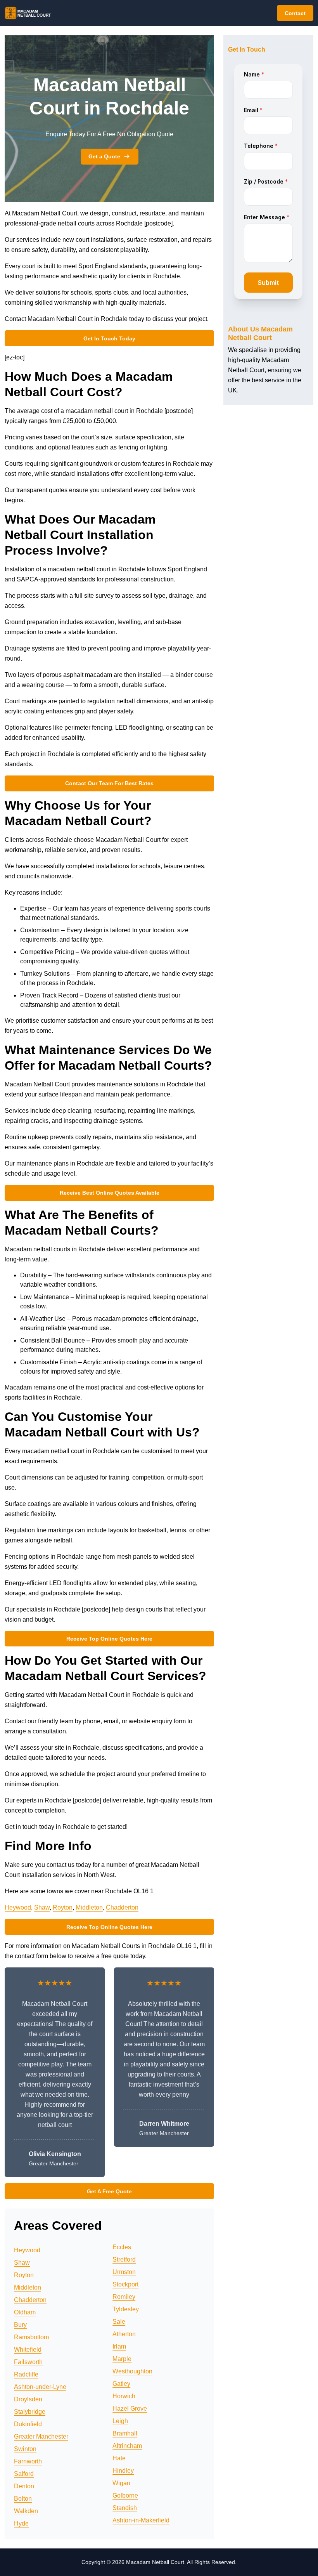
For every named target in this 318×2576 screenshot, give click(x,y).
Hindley (123, 2471)
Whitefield (28, 2350)
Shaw (42, 1907)
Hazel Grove (130, 2409)
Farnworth (28, 2461)
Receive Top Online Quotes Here (109, 1639)
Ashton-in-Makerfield (141, 2520)
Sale (119, 2322)
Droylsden (28, 2399)
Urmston (124, 2272)
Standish (125, 2508)
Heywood (18, 1907)
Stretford (124, 2259)
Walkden (26, 2511)
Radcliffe (26, 2374)
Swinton (25, 2449)
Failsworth (28, 2362)
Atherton (124, 2334)
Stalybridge (30, 2412)
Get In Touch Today (109, 338)
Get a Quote (104, 156)
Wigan (121, 2483)
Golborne (125, 2495)
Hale (119, 2458)
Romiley (124, 2297)
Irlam (119, 2346)
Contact (295, 13)
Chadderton (122, 1907)
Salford (24, 2474)
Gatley (121, 2384)
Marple (122, 2359)
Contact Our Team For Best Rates (109, 783)
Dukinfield (28, 2424)
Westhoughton (132, 2371)
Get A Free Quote (109, 2191)
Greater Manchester (41, 2436)
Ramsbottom (31, 2337)
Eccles (122, 2247)
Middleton (89, 1907)
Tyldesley (126, 2309)
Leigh (120, 2421)
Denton (24, 2486)
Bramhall (125, 2433)
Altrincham (127, 2446)
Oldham (25, 2312)
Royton (63, 1907)
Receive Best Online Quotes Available (110, 1193)
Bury (20, 2325)
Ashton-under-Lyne (40, 2387)
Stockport (125, 2284)
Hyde (21, 2523)
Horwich (124, 2396)
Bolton (23, 2499)
